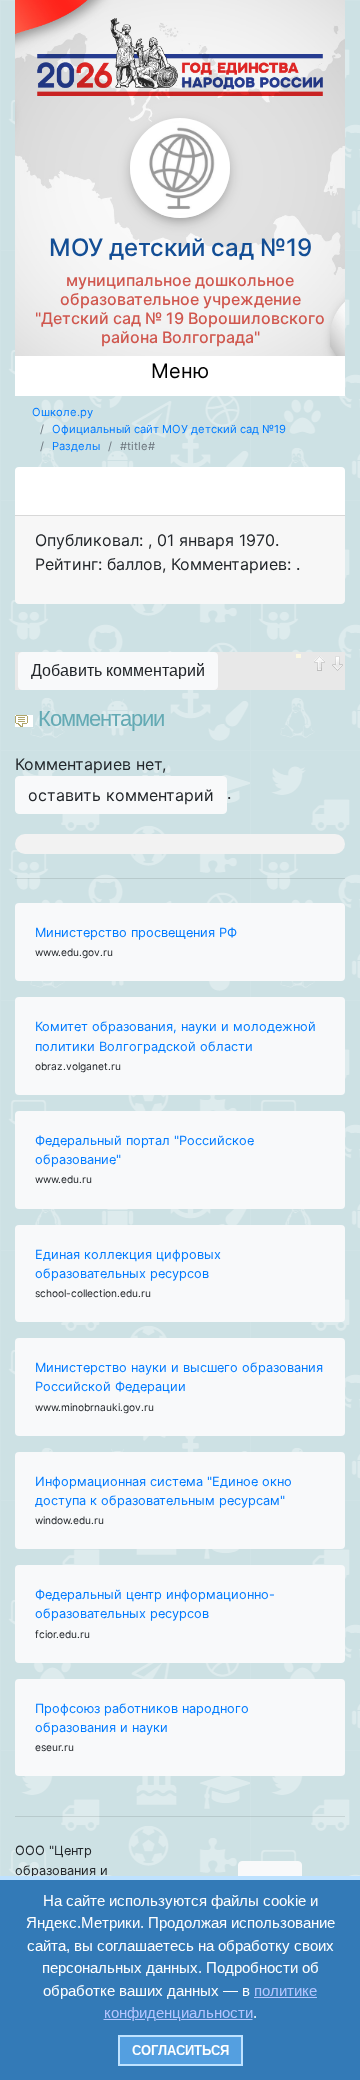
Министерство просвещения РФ (136, 932)
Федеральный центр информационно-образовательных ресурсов (155, 1604)
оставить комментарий (121, 795)
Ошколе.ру (62, 412)
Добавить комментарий (118, 670)
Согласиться (180, 2050)
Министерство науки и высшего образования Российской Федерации (179, 1377)
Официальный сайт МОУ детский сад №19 (169, 429)
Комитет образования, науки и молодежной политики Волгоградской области (175, 1036)
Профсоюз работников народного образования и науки (142, 1718)
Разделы (76, 446)
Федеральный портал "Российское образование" (144, 1150)
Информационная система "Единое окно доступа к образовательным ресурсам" (163, 1491)
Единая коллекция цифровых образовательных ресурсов (128, 1264)
